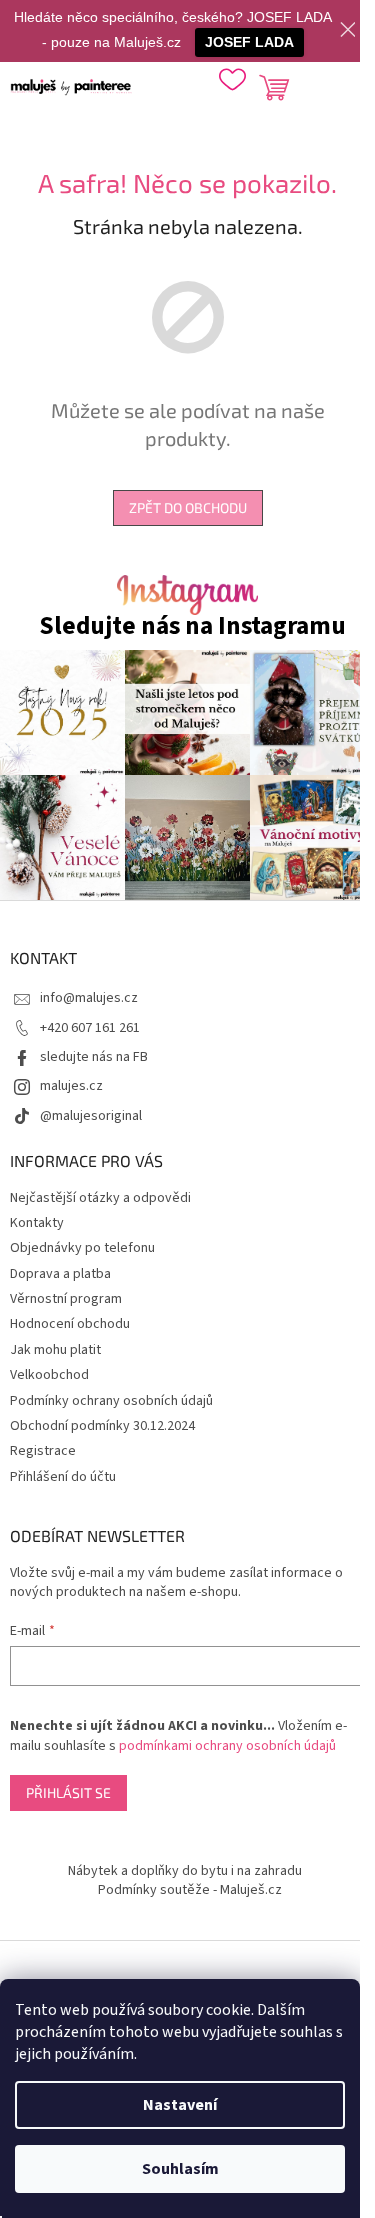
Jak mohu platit (55, 1350)
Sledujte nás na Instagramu (192, 626)
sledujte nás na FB (94, 1057)
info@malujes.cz (89, 998)
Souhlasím (180, 2169)
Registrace (43, 1451)
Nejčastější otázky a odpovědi (100, 1198)
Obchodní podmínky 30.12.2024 (102, 1426)
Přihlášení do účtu (63, 1477)
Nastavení (180, 2105)
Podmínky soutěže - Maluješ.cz (190, 1890)
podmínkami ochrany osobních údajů (227, 1746)
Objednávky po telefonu (82, 1248)
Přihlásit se (68, 1792)
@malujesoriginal (91, 1116)
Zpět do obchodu (188, 507)
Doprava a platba (60, 1274)
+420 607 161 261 (90, 1028)
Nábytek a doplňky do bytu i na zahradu (185, 1871)
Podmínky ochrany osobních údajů (111, 1401)
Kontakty (37, 1223)
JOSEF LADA (249, 42)
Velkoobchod (49, 1375)
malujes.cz (71, 1086)
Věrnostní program (66, 1299)
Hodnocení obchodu (70, 1324)
